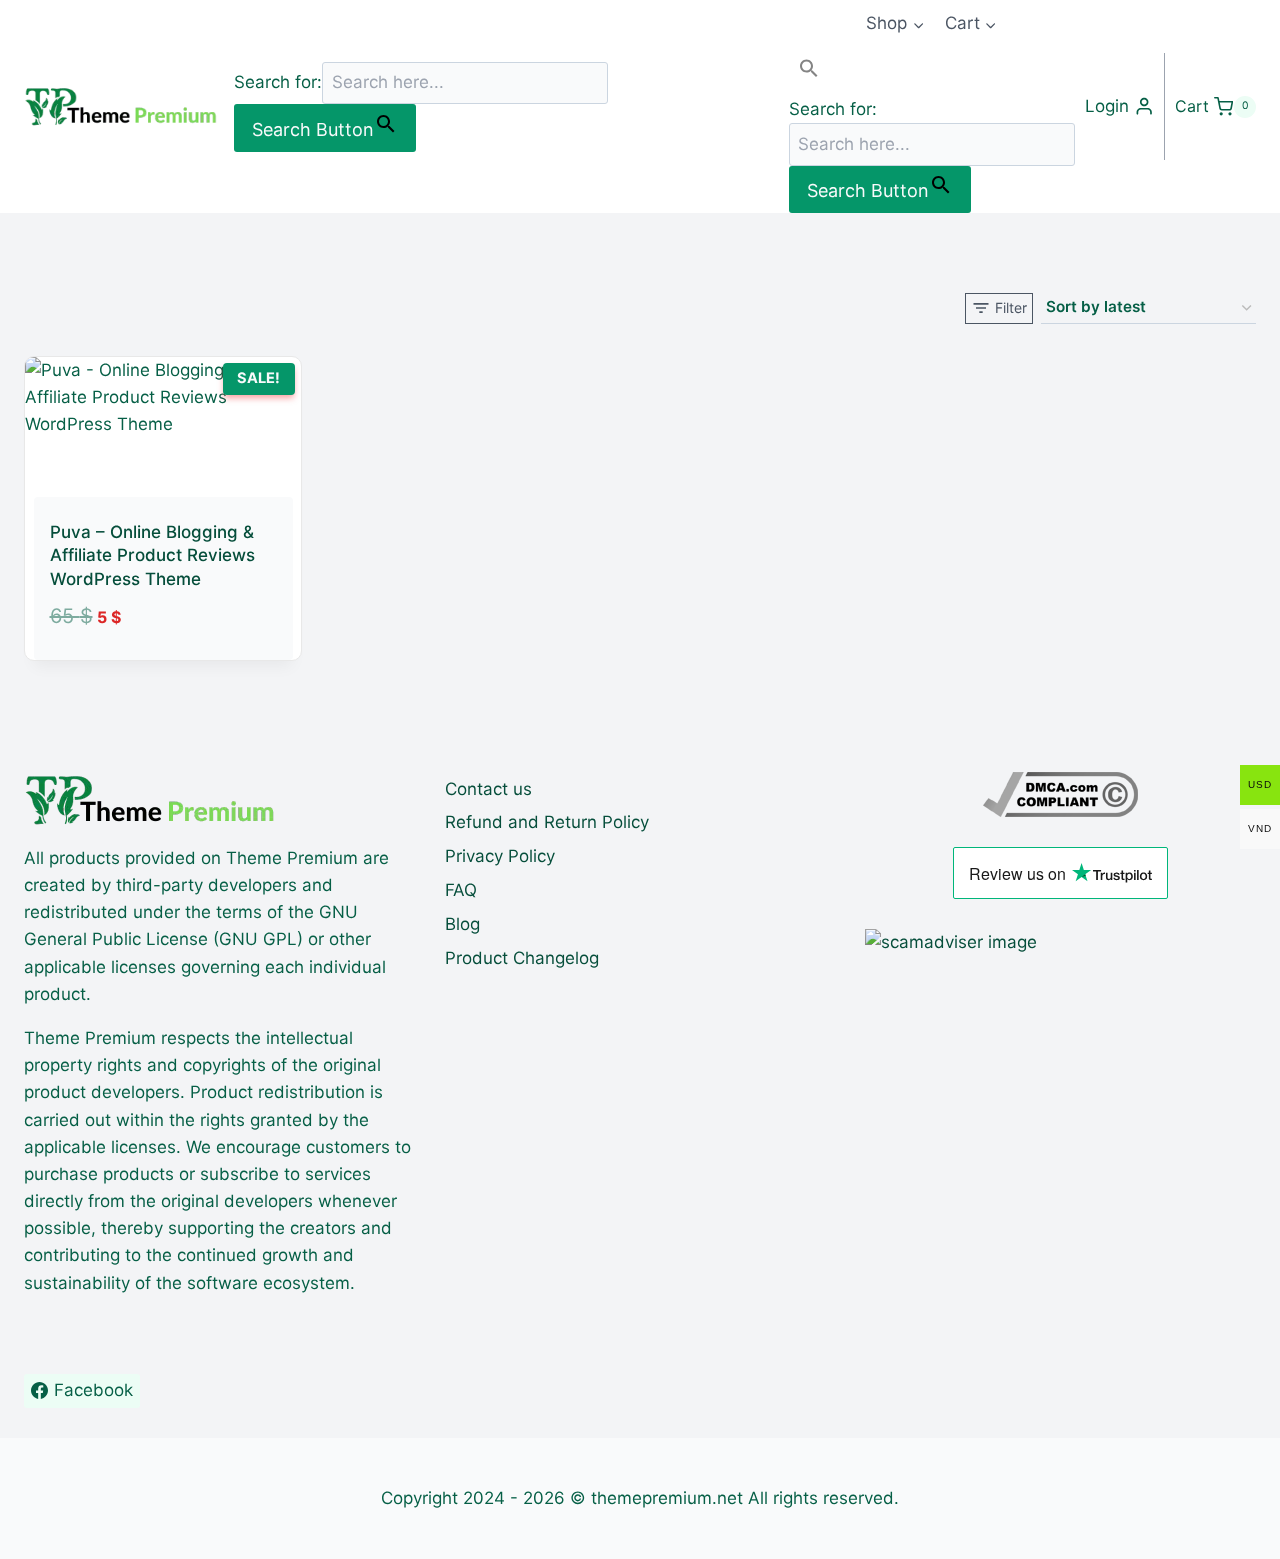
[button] (932, 72)
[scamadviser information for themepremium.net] (1060, 942)
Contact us (488, 789)
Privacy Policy (500, 856)
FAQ (461, 890)
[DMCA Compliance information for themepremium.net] (1060, 794)
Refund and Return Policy (547, 822)
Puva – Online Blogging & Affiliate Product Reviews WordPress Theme (152, 556)
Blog (462, 924)
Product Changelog (522, 958)
